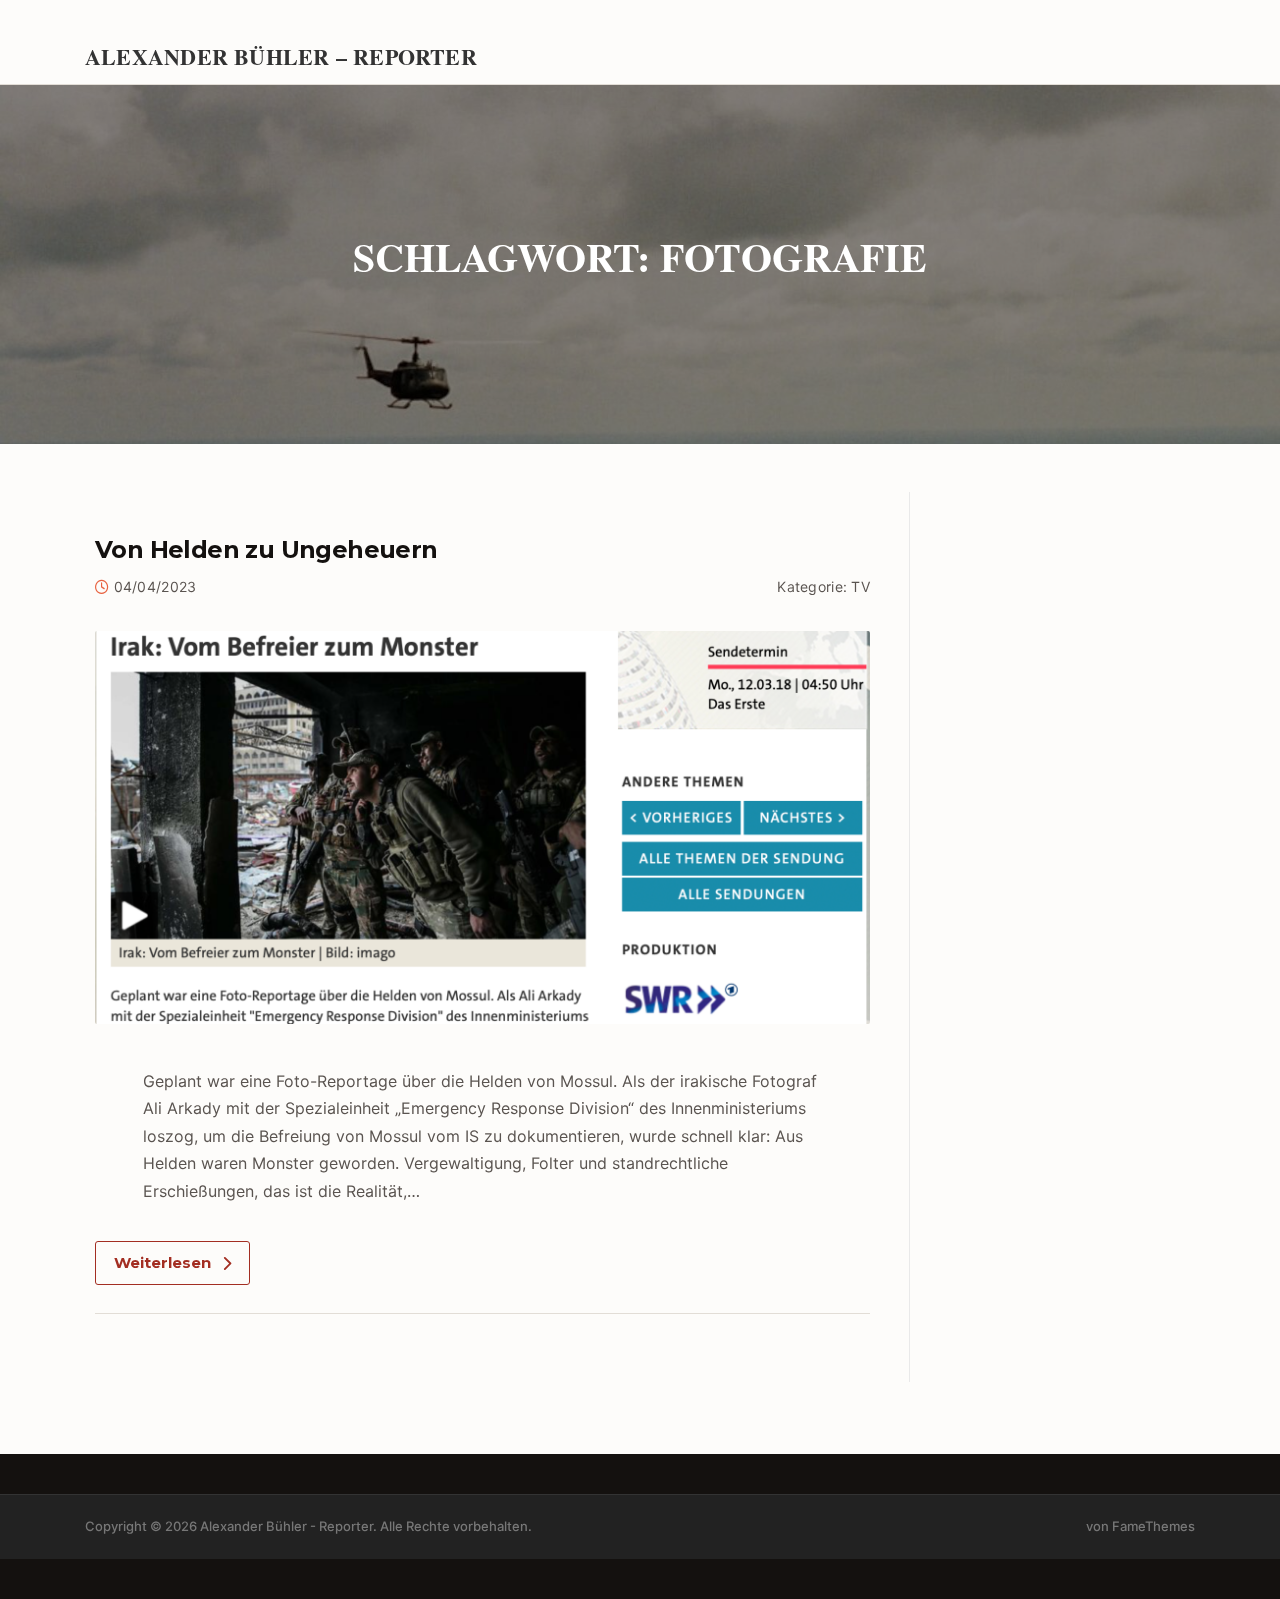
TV (860, 586)
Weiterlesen (162, 1262)
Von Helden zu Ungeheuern (266, 549)
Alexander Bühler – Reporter (281, 55)
